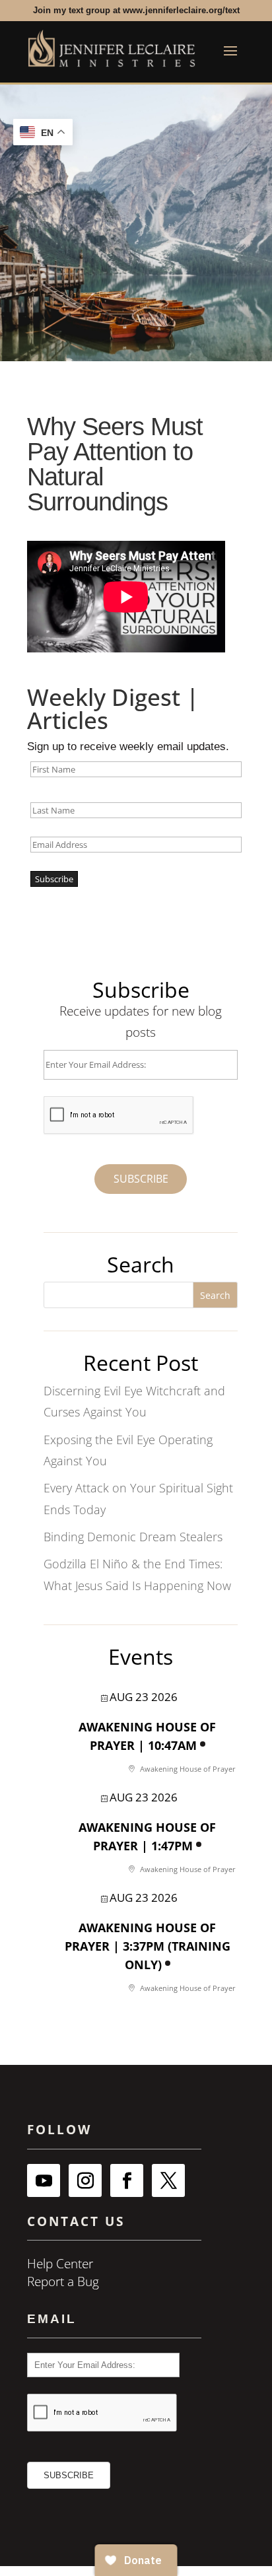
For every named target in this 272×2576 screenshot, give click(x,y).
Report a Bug (63, 2281)
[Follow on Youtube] (44, 2180)
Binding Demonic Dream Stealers (133, 1537)
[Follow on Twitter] (168, 2180)
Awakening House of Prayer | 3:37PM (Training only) (148, 1946)
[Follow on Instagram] (85, 2180)
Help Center (60, 2264)
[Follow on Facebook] (127, 2180)
